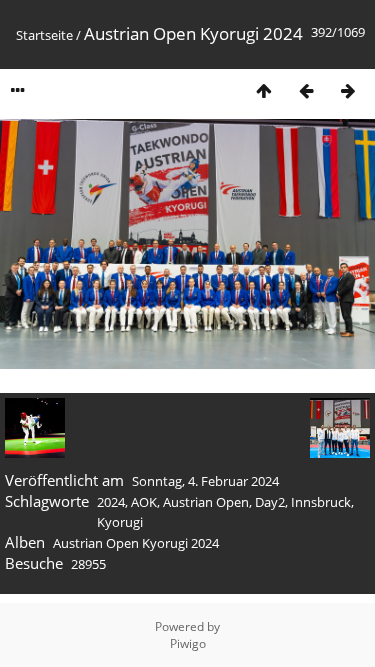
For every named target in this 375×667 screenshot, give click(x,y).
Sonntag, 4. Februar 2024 (205, 481)
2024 (111, 502)
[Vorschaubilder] (264, 90)
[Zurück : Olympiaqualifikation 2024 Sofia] (306, 90)
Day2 (270, 502)
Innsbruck (321, 502)
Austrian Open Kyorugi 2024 (136, 543)
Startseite (44, 35)
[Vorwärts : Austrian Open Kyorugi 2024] (348, 90)
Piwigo (188, 643)
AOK (144, 502)
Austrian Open (206, 502)
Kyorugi (120, 522)
